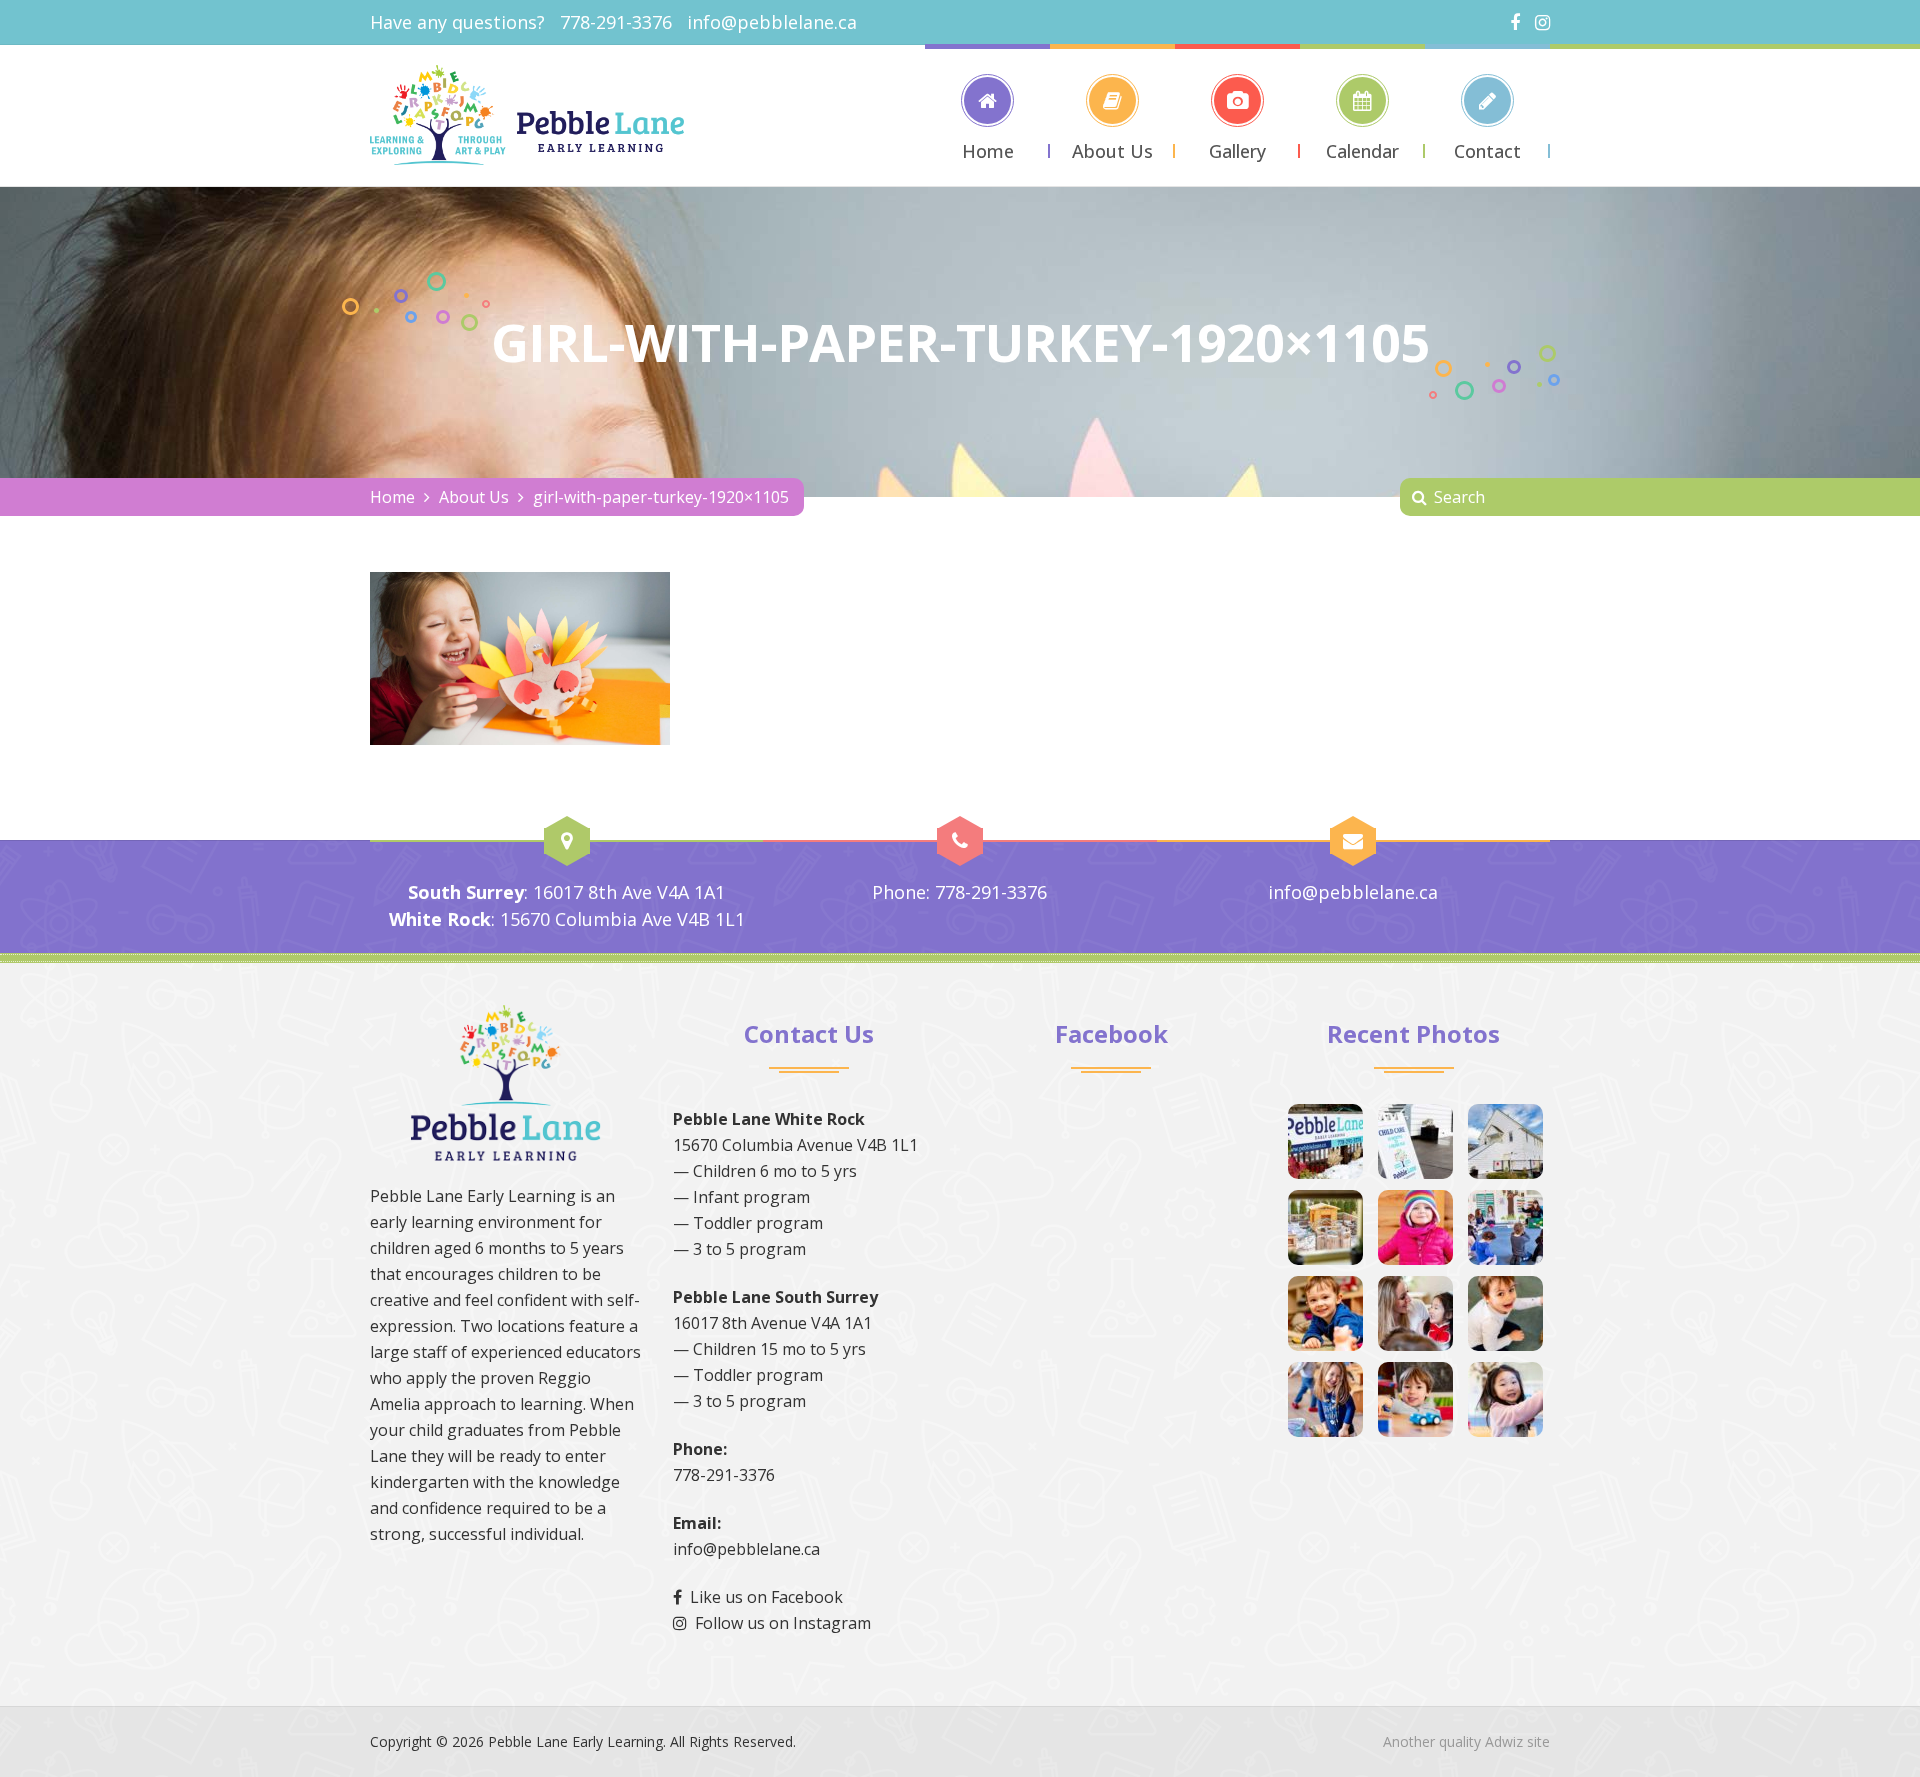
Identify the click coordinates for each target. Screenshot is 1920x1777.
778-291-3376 (724, 1475)
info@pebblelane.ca (772, 22)
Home (392, 497)
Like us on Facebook (762, 1597)
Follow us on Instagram (779, 1623)
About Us (474, 497)
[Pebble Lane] (527, 115)
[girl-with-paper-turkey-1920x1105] (520, 656)
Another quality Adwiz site (1466, 1741)
